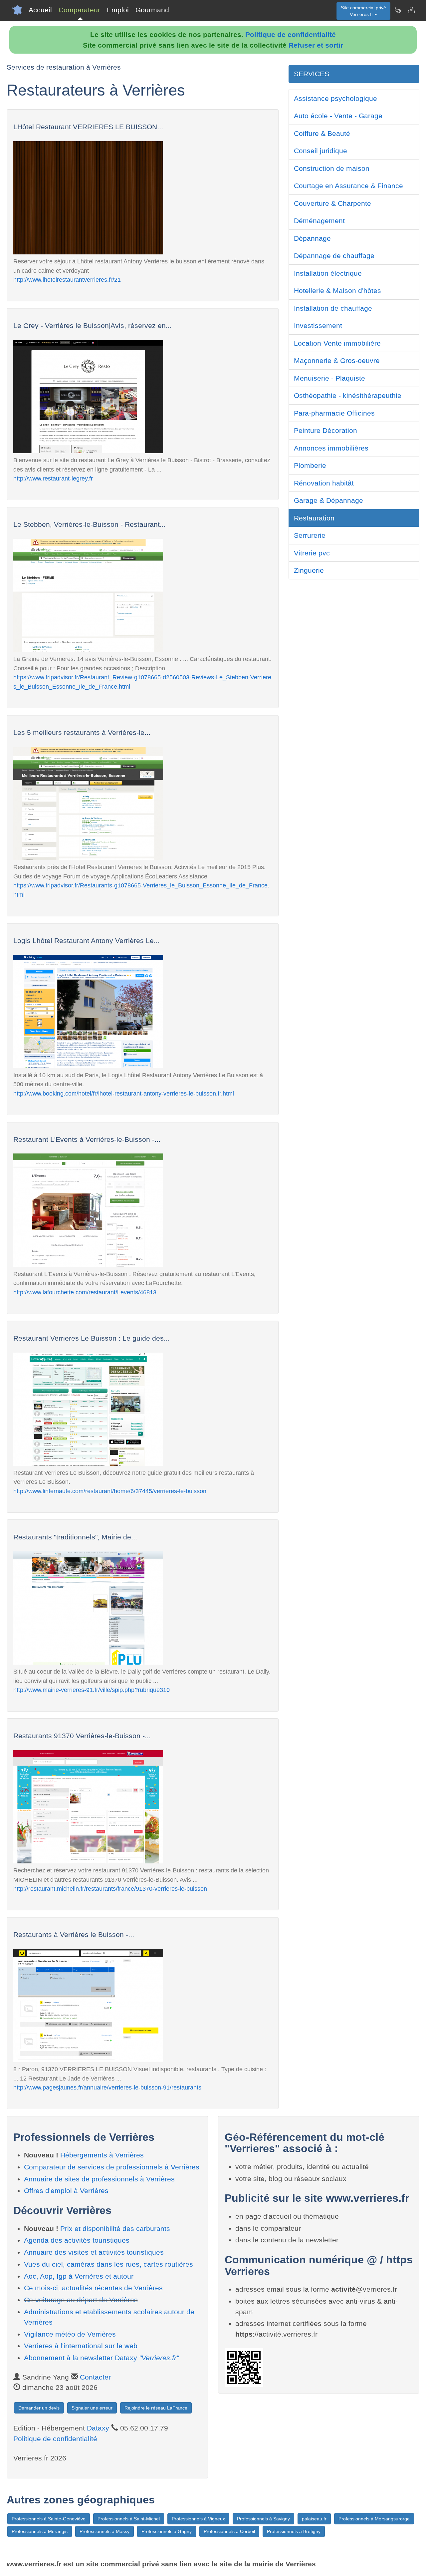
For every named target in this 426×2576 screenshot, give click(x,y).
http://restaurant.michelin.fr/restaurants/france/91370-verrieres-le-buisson (110, 1889)
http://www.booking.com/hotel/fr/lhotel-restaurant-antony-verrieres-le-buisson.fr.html (124, 1093)
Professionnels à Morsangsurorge (374, 2519)
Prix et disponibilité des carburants (115, 2229)
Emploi (118, 10)
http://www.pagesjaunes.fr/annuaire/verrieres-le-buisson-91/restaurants (107, 2087)
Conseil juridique (320, 151)
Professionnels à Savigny (263, 2519)
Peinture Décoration (325, 430)
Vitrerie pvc (312, 553)
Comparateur (79, 10)
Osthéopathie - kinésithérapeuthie (348, 395)
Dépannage (312, 238)
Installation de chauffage (333, 308)
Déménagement (319, 221)
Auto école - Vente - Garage (338, 116)
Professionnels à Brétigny (294, 2531)
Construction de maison (332, 168)
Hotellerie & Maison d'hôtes (337, 291)
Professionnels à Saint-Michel (129, 2519)
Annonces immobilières (331, 448)
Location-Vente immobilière (337, 343)
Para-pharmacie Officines (334, 413)
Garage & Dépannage (328, 500)
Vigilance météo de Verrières (70, 2334)
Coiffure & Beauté (322, 133)
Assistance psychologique (335, 98)
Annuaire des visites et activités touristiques (94, 2252)
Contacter (95, 2377)
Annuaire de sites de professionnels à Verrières (99, 2179)
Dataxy (98, 2428)
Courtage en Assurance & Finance (348, 186)
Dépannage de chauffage (334, 256)
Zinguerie (309, 570)
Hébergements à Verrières (102, 2155)
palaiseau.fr (314, 2519)
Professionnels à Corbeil (229, 2531)
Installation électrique (328, 273)
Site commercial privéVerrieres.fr (363, 11)
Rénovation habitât (324, 483)
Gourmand (152, 10)
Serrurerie (310, 535)
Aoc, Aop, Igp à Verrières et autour (79, 2276)
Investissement (318, 325)
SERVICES (312, 74)
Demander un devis (39, 2408)
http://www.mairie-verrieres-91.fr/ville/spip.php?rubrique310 (92, 1690)
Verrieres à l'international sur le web (81, 2346)
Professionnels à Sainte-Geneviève (49, 2519)
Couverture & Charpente (332, 203)
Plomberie (310, 465)
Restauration (314, 518)
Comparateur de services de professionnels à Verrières (112, 2167)
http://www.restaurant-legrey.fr (53, 478)
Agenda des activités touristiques (77, 2240)
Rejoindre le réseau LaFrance (156, 2408)
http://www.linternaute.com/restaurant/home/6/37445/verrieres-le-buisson (110, 1491)
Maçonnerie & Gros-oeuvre (337, 360)
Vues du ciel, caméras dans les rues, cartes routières (108, 2264)
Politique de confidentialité (291, 34)
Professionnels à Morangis (40, 2531)
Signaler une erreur (92, 2408)
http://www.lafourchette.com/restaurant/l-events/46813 (85, 1292)
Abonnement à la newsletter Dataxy (101, 2358)
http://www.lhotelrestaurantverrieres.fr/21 (67, 280)
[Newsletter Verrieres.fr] (398, 10)
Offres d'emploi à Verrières (66, 2191)
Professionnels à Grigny (167, 2531)
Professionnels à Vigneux (198, 2519)
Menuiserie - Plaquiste (329, 378)
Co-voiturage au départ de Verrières (81, 2300)
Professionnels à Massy (105, 2531)
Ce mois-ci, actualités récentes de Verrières (93, 2288)
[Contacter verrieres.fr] (411, 10)
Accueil (40, 10)
